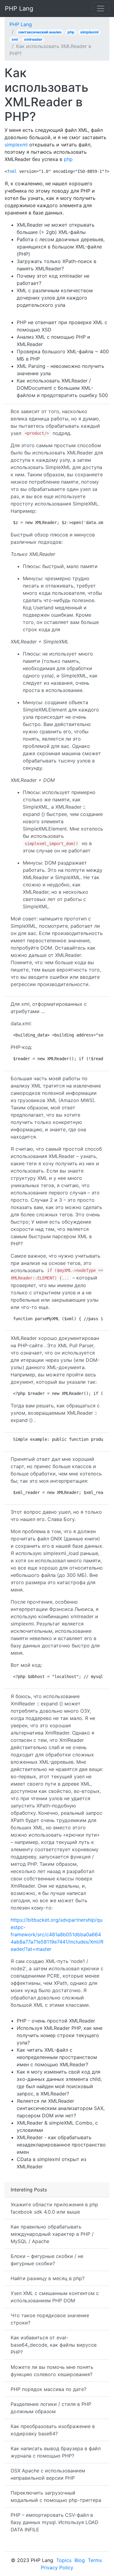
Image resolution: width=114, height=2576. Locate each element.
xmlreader (33, 39)
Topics (64, 2560)
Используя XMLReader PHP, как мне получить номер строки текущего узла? (60, 2035)
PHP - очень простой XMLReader (56, 2021)
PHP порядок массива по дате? (48, 2389)
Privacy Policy (57, 2567)
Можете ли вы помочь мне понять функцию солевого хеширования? (52, 2371)
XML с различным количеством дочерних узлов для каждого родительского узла (55, 298)
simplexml (89, 32)
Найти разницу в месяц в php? (48, 2278)
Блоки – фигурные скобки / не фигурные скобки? (47, 2260)
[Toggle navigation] (101, 9)
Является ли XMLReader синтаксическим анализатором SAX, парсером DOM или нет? (61, 2108)
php (71, 32)
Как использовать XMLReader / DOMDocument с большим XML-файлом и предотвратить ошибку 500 (62, 388)
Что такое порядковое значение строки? (50, 2319)
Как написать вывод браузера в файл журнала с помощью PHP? (56, 2452)
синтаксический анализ (40, 32)
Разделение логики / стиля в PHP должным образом (51, 2408)
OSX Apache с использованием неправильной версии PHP (48, 2474)
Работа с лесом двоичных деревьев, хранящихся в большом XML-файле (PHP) (61, 247)
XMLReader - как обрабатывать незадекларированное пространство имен (61, 2145)
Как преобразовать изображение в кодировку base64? (53, 2430)
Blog (80, 2560)
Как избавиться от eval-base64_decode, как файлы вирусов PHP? (54, 2345)
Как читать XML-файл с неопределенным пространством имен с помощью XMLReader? (57, 2057)
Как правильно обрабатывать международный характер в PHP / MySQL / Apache (52, 2234)
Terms (95, 2560)
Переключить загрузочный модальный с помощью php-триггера (56, 2496)
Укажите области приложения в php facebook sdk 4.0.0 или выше (54, 2208)
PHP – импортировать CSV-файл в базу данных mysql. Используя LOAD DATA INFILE (55, 2522)
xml (15, 39)
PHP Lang (19, 9)
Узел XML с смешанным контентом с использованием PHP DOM (55, 2297)
